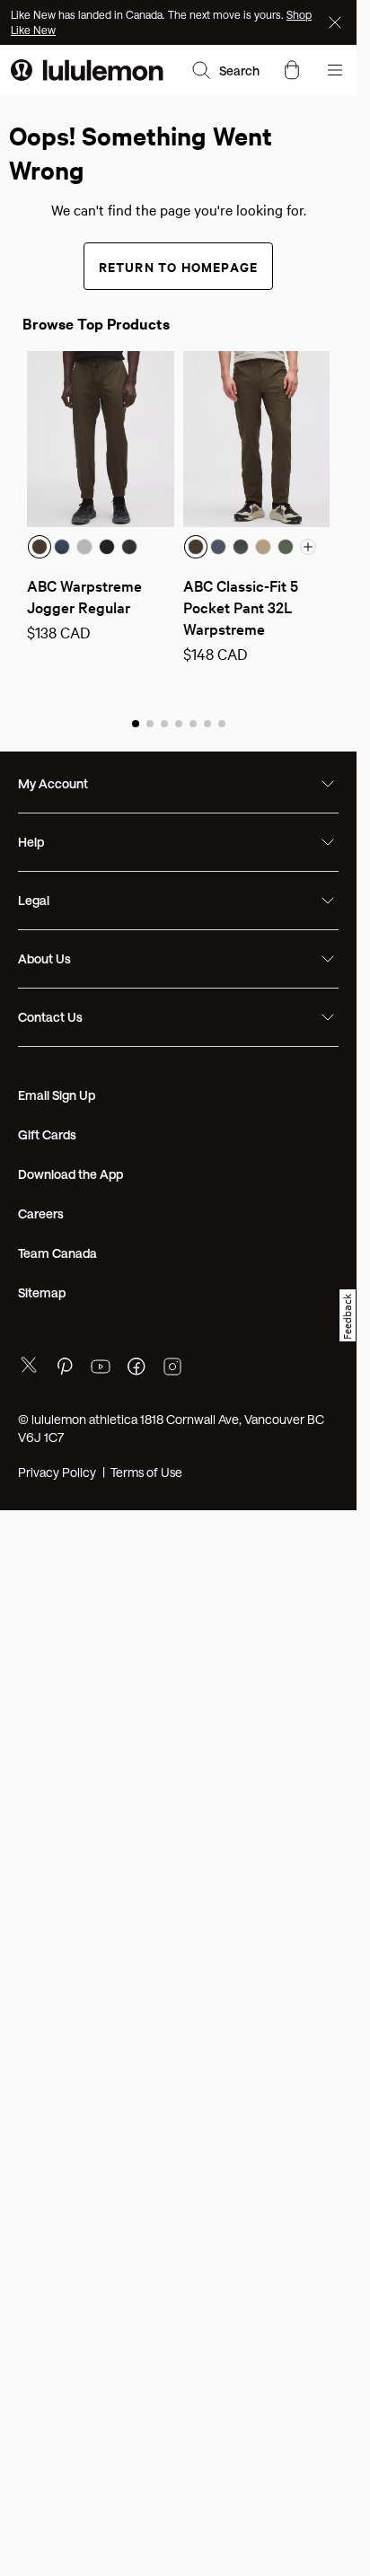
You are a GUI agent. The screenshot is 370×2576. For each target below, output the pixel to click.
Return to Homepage (179, 266)
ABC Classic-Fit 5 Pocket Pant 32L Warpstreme (242, 607)
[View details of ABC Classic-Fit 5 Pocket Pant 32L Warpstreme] (257, 439)
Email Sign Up (57, 1095)
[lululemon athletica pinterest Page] (65, 1369)
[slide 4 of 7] (179, 723)
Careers (41, 1213)
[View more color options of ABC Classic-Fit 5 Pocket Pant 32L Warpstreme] (308, 547)
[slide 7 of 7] (222, 723)
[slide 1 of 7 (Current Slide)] (136, 723)
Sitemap (42, 1292)
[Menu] (335, 70)
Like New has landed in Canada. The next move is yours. (149, 14)
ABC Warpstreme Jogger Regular (86, 596)
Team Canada (57, 1253)
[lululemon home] (87, 70)
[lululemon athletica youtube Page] (101, 1369)
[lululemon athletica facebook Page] (137, 1369)
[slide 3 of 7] (164, 723)
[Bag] (292, 70)
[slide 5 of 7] (193, 723)
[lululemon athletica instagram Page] (172, 1369)
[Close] (337, 22)
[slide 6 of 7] (207, 723)
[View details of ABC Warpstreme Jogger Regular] (101, 439)
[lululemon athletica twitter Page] (29, 1367)
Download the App (70, 1174)
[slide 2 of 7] (150, 723)
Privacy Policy (57, 1472)
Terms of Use (146, 1472)
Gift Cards (47, 1134)
